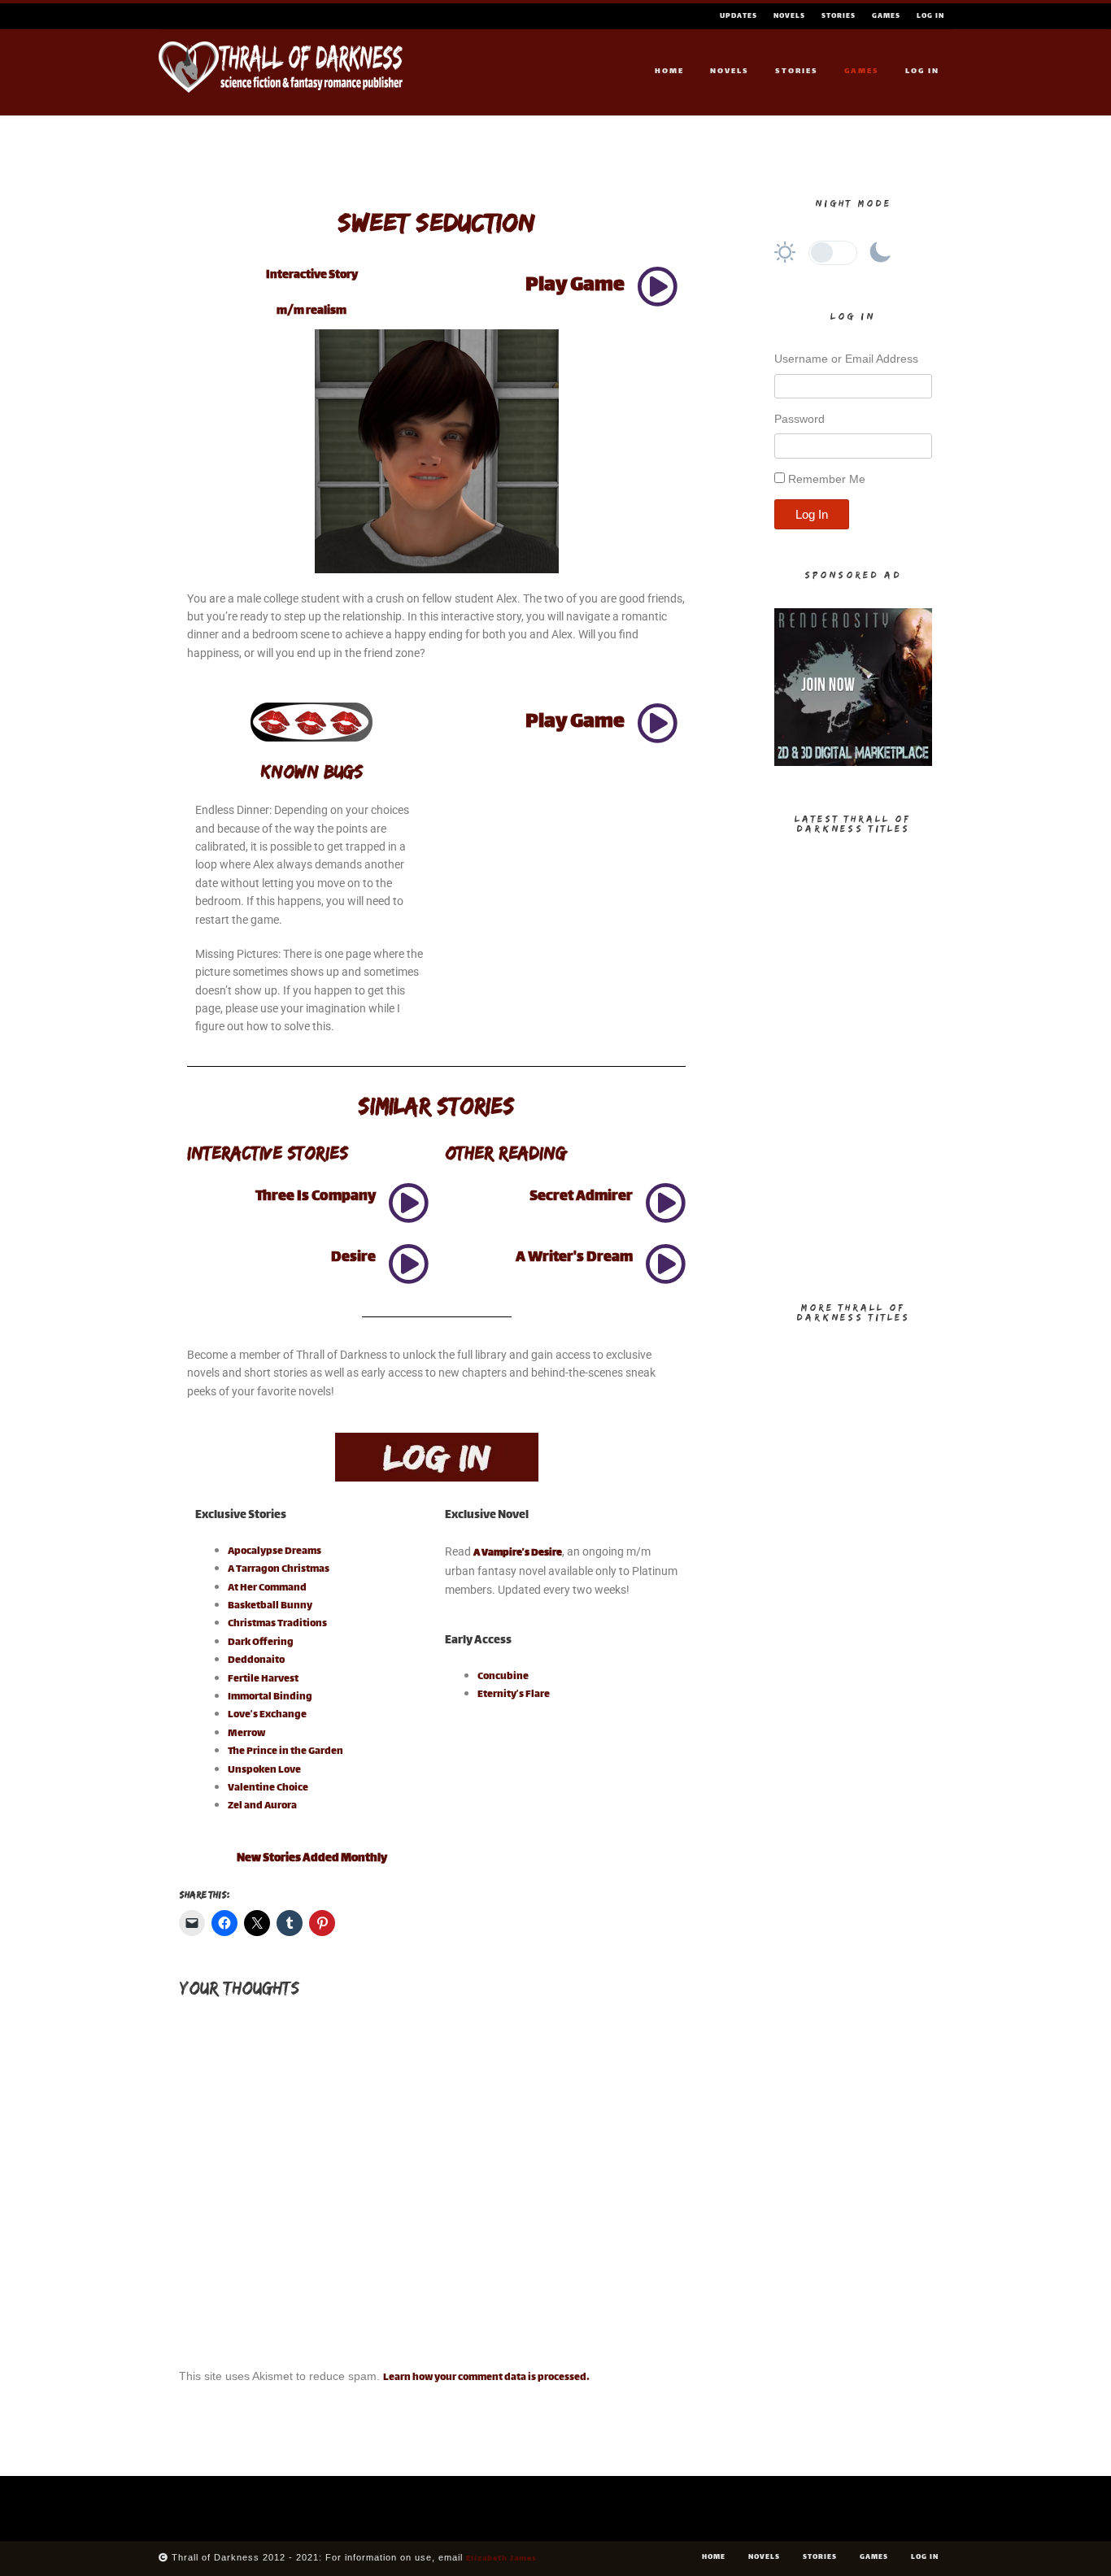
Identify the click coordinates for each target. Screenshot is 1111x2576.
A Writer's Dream (574, 1258)
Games (886, 16)
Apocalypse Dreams (274, 1551)
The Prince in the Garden (285, 1751)
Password (799, 419)
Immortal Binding (270, 1697)
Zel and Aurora (262, 1806)
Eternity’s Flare (514, 1695)
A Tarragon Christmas (279, 1569)
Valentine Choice (268, 1788)
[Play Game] (657, 286)
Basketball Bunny (270, 1606)
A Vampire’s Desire (518, 1553)
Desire (353, 1258)
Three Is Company (316, 1197)
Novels (789, 16)
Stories (839, 16)
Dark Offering (261, 1643)
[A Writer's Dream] (665, 1264)
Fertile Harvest (263, 1679)
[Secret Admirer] (665, 1203)
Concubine (503, 1677)
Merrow (246, 1734)
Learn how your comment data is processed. (486, 2378)
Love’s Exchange (267, 1715)
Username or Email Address (846, 359)
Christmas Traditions (277, 1624)
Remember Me (827, 479)
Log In (930, 16)
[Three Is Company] (408, 1203)
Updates (738, 16)
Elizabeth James (501, 2559)
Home (669, 71)
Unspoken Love (264, 1770)
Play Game (575, 286)
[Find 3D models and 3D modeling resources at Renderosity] (853, 764)
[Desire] (408, 1264)
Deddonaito (256, 1660)
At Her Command (267, 1588)
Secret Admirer (581, 1197)
